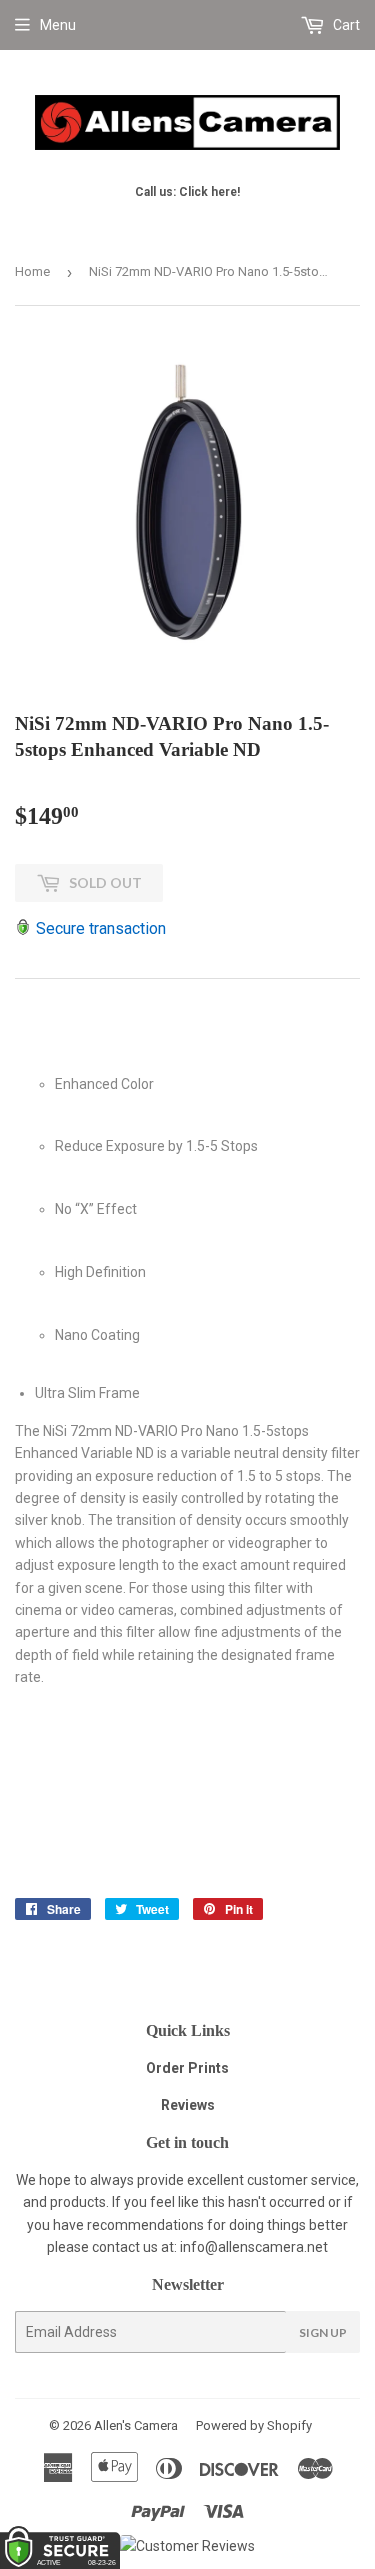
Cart (345, 25)
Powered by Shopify (254, 2425)
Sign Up (323, 2332)
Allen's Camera (136, 2425)
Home (32, 271)
